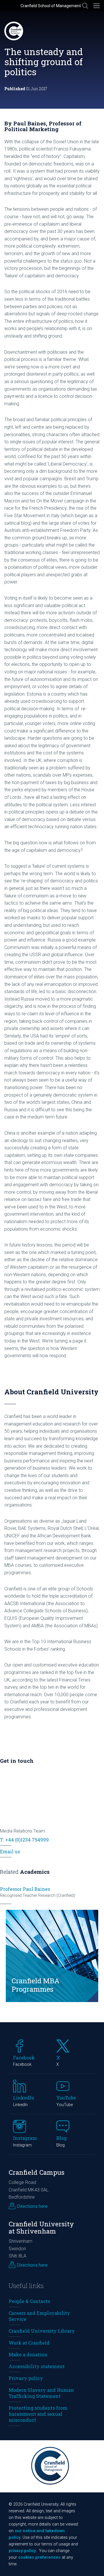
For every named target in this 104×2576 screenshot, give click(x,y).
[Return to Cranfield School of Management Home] (14, 31)
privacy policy (22, 2551)
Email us (10, 1851)
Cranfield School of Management (51, 6)
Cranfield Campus (37, 2172)
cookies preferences (39, 2557)
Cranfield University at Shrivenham (41, 2227)
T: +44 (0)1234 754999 (24, 1840)
